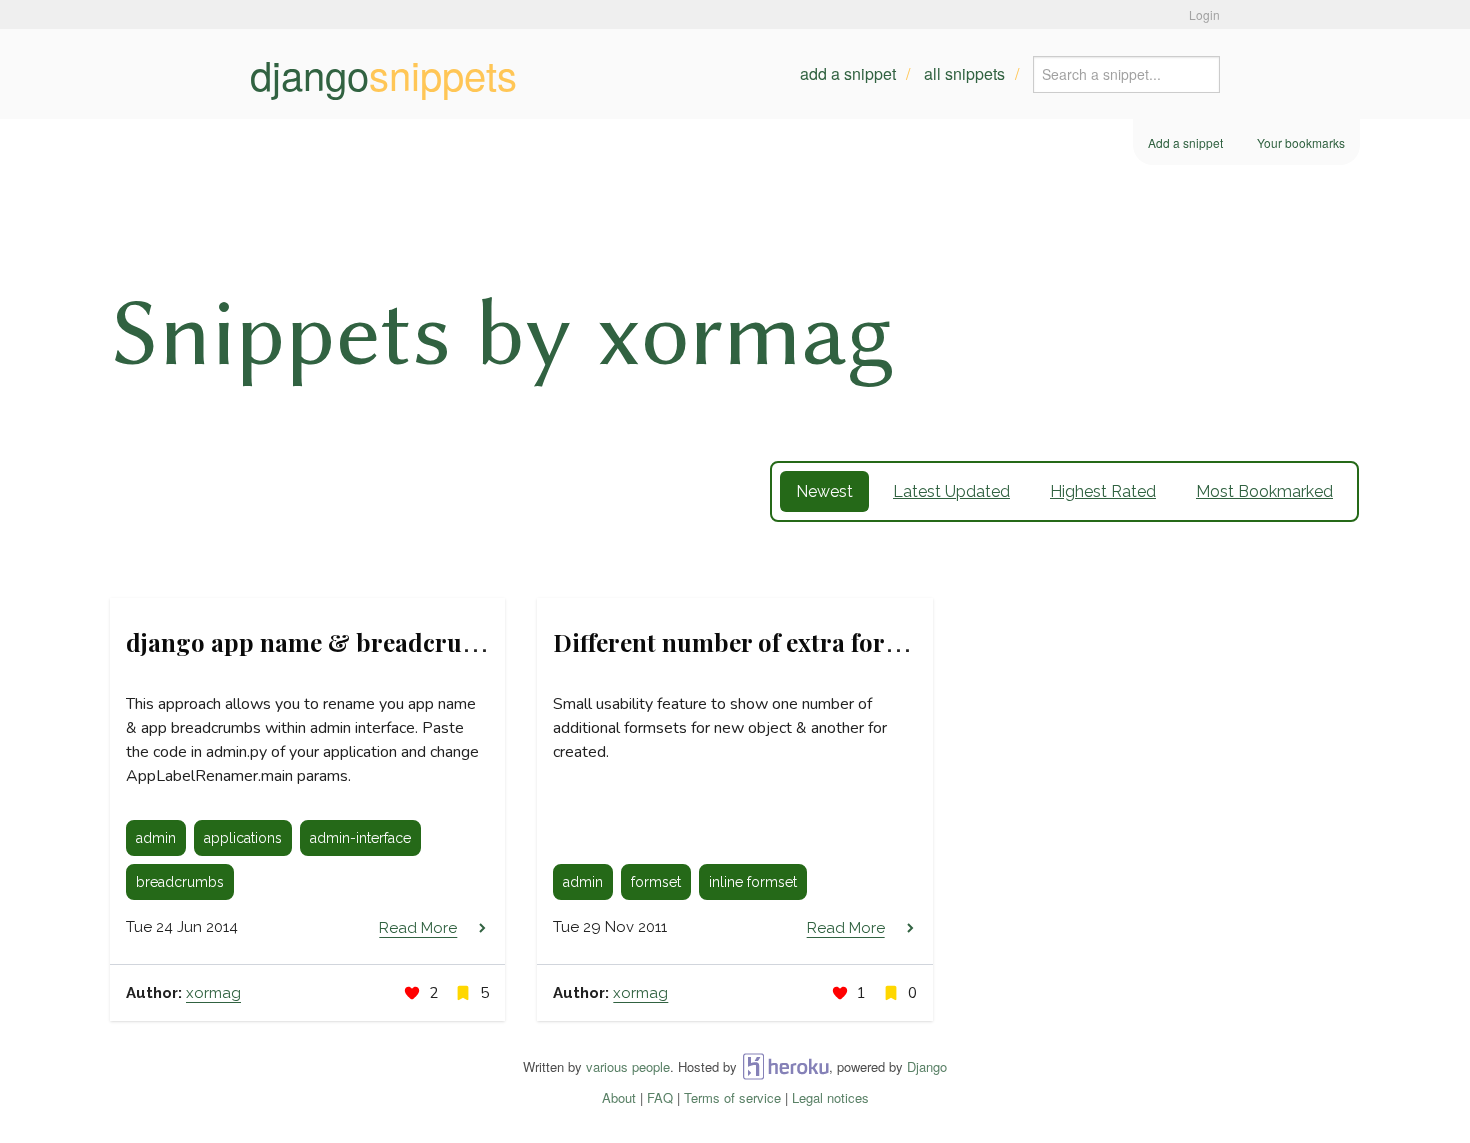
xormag (213, 993)
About (619, 1097)
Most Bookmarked (1264, 491)
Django (927, 1066)
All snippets (964, 73)
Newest (824, 491)
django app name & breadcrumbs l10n (345, 642)
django (383, 74)
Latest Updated (951, 491)
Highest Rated (1103, 491)
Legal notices (830, 1097)
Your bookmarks (1301, 142)
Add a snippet (848, 73)
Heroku (785, 1066)
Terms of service (732, 1097)
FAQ (660, 1097)
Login (1204, 14)
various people (628, 1066)
